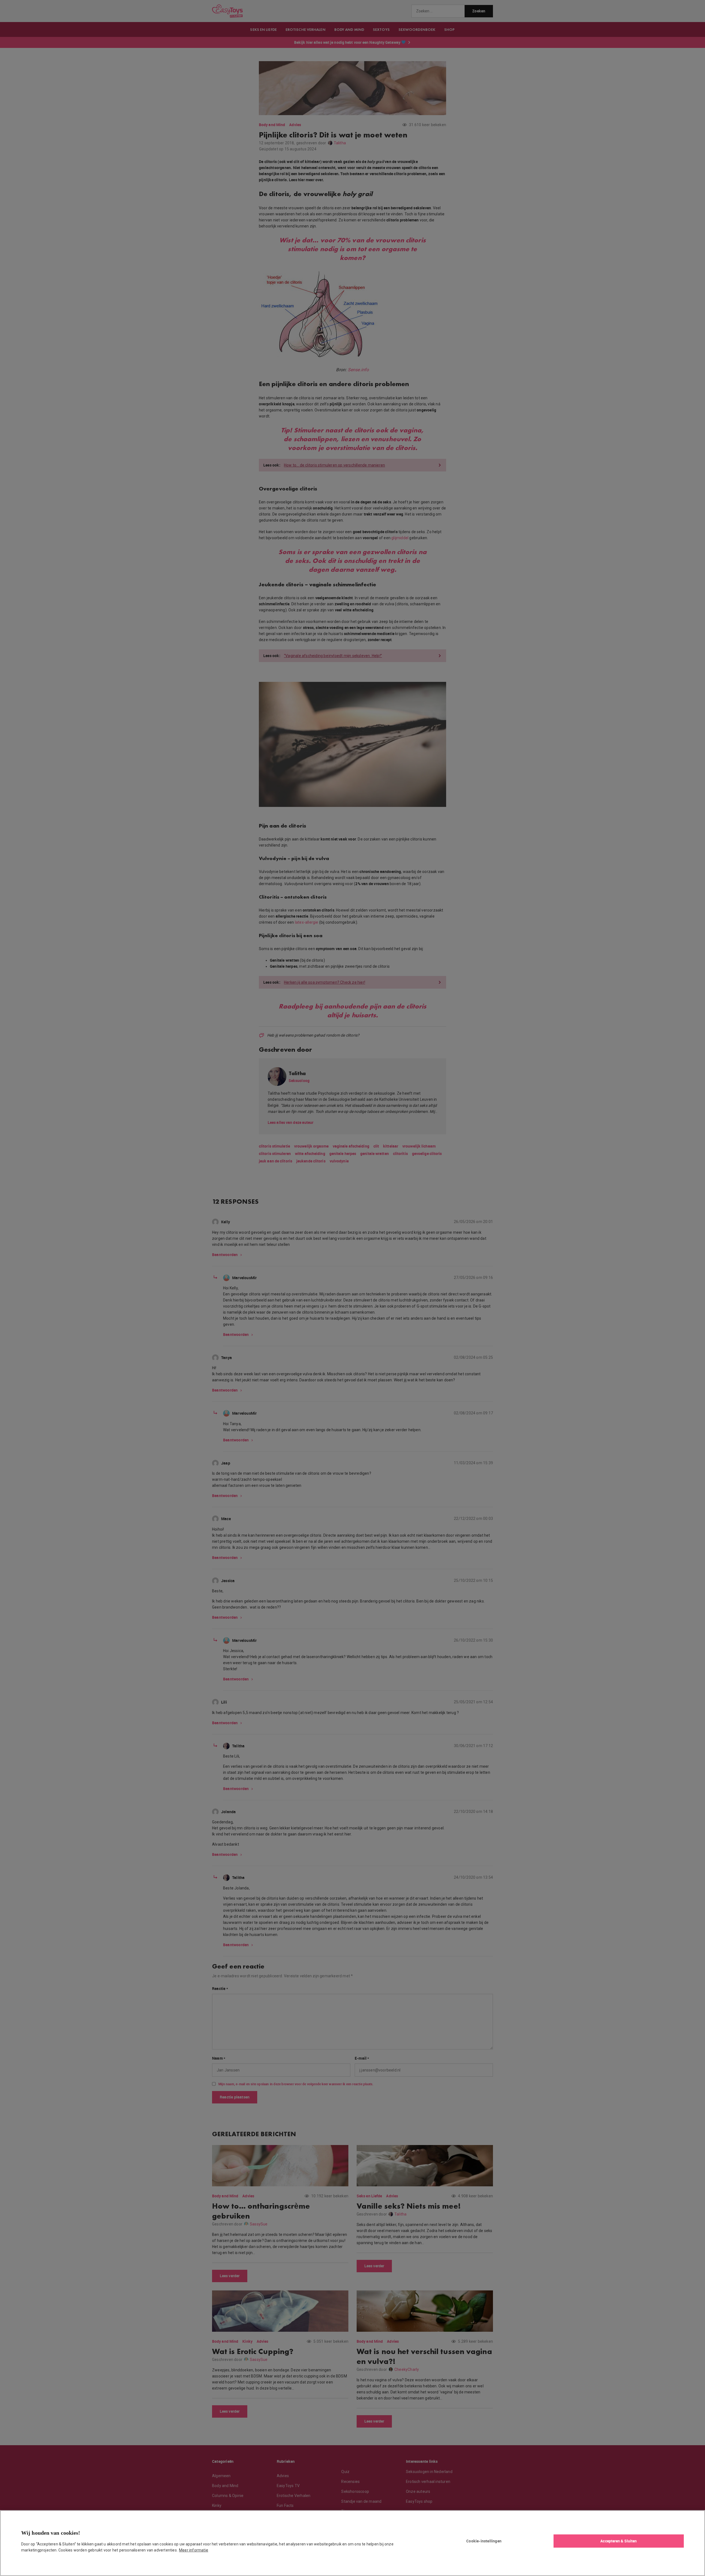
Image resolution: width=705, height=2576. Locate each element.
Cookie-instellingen (484, 2541)
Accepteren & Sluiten (619, 2541)
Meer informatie (194, 2550)
